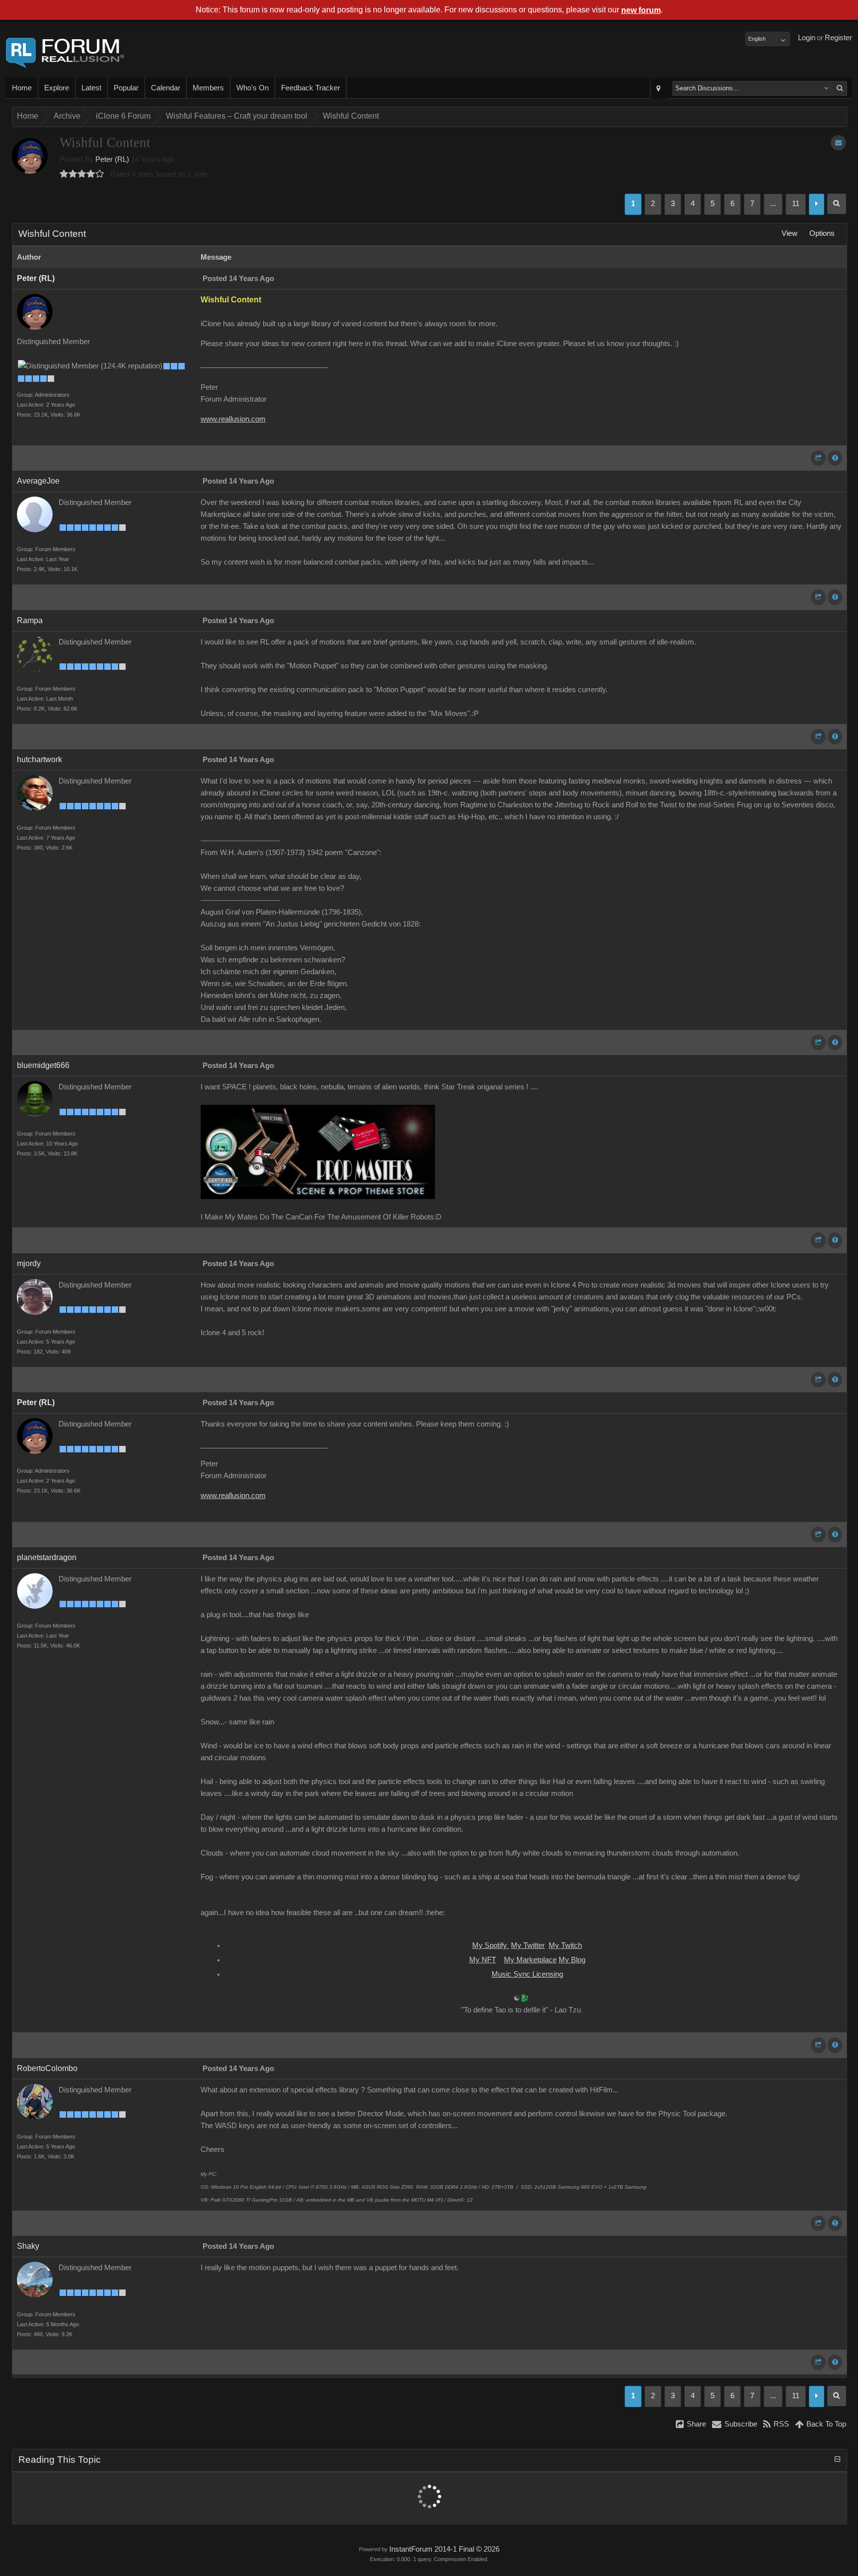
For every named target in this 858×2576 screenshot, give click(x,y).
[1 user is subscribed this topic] (838, 143)
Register (838, 38)
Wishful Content (351, 116)
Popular (126, 88)
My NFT (483, 1960)
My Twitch (565, 1945)
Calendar (166, 88)
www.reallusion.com (233, 419)
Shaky (28, 2246)
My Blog (572, 1960)
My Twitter (528, 1945)
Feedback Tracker (311, 88)
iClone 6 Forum (123, 116)
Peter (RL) (112, 159)
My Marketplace (530, 1960)
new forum (641, 10)
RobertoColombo (47, 2068)
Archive (67, 116)
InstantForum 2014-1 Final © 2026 (444, 2549)
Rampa (30, 620)
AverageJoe (38, 481)
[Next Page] (817, 204)
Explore (57, 88)
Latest (91, 88)
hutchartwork (39, 759)
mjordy (29, 1263)
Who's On (252, 88)
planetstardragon (47, 1557)
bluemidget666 (43, 1065)
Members (208, 88)
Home (22, 88)
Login (807, 38)
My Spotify (491, 1945)
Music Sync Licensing (527, 1974)
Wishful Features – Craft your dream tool (237, 116)
